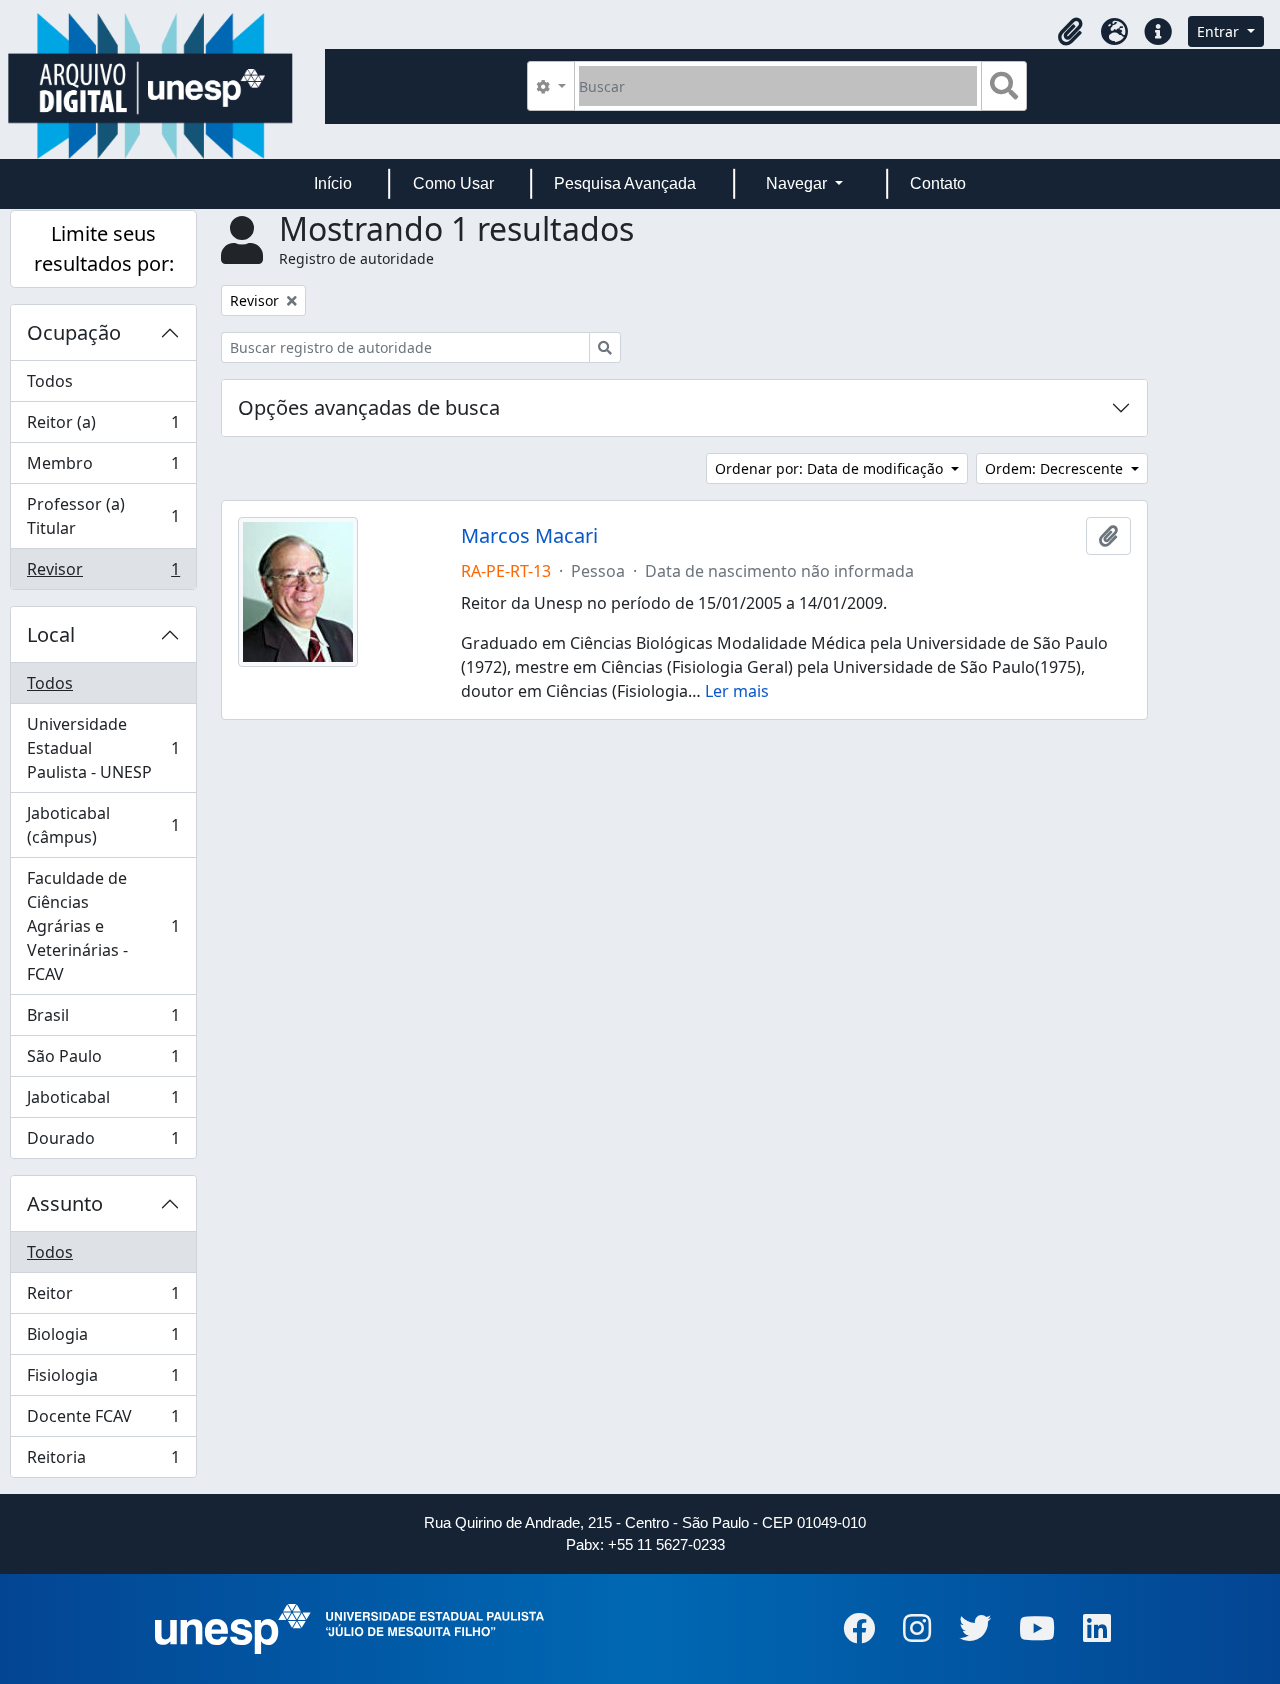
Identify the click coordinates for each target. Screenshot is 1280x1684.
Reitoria (103, 1461)
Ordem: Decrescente (1056, 468)
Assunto (65, 1203)
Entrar (1220, 31)
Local (51, 634)
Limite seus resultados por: (104, 248)
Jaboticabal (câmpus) (103, 825)
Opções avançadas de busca (369, 407)
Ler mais (737, 691)
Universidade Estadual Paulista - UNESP (103, 748)
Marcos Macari (529, 536)
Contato (938, 183)
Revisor (103, 573)
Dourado (103, 1142)
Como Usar (453, 183)
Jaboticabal (103, 1102)
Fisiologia (103, 1380)
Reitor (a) (103, 427)
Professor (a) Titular (103, 516)
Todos (50, 381)
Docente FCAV (103, 1421)
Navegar (798, 183)
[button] (1070, 32)
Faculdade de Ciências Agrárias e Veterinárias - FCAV (103, 926)
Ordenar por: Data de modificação (831, 468)
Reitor (103, 1298)
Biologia (103, 1339)
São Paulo (103, 1061)
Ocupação (74, 332)
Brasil (103, 1020)
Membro (103, 468)
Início (333, 183)
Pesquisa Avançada (625, 183)
